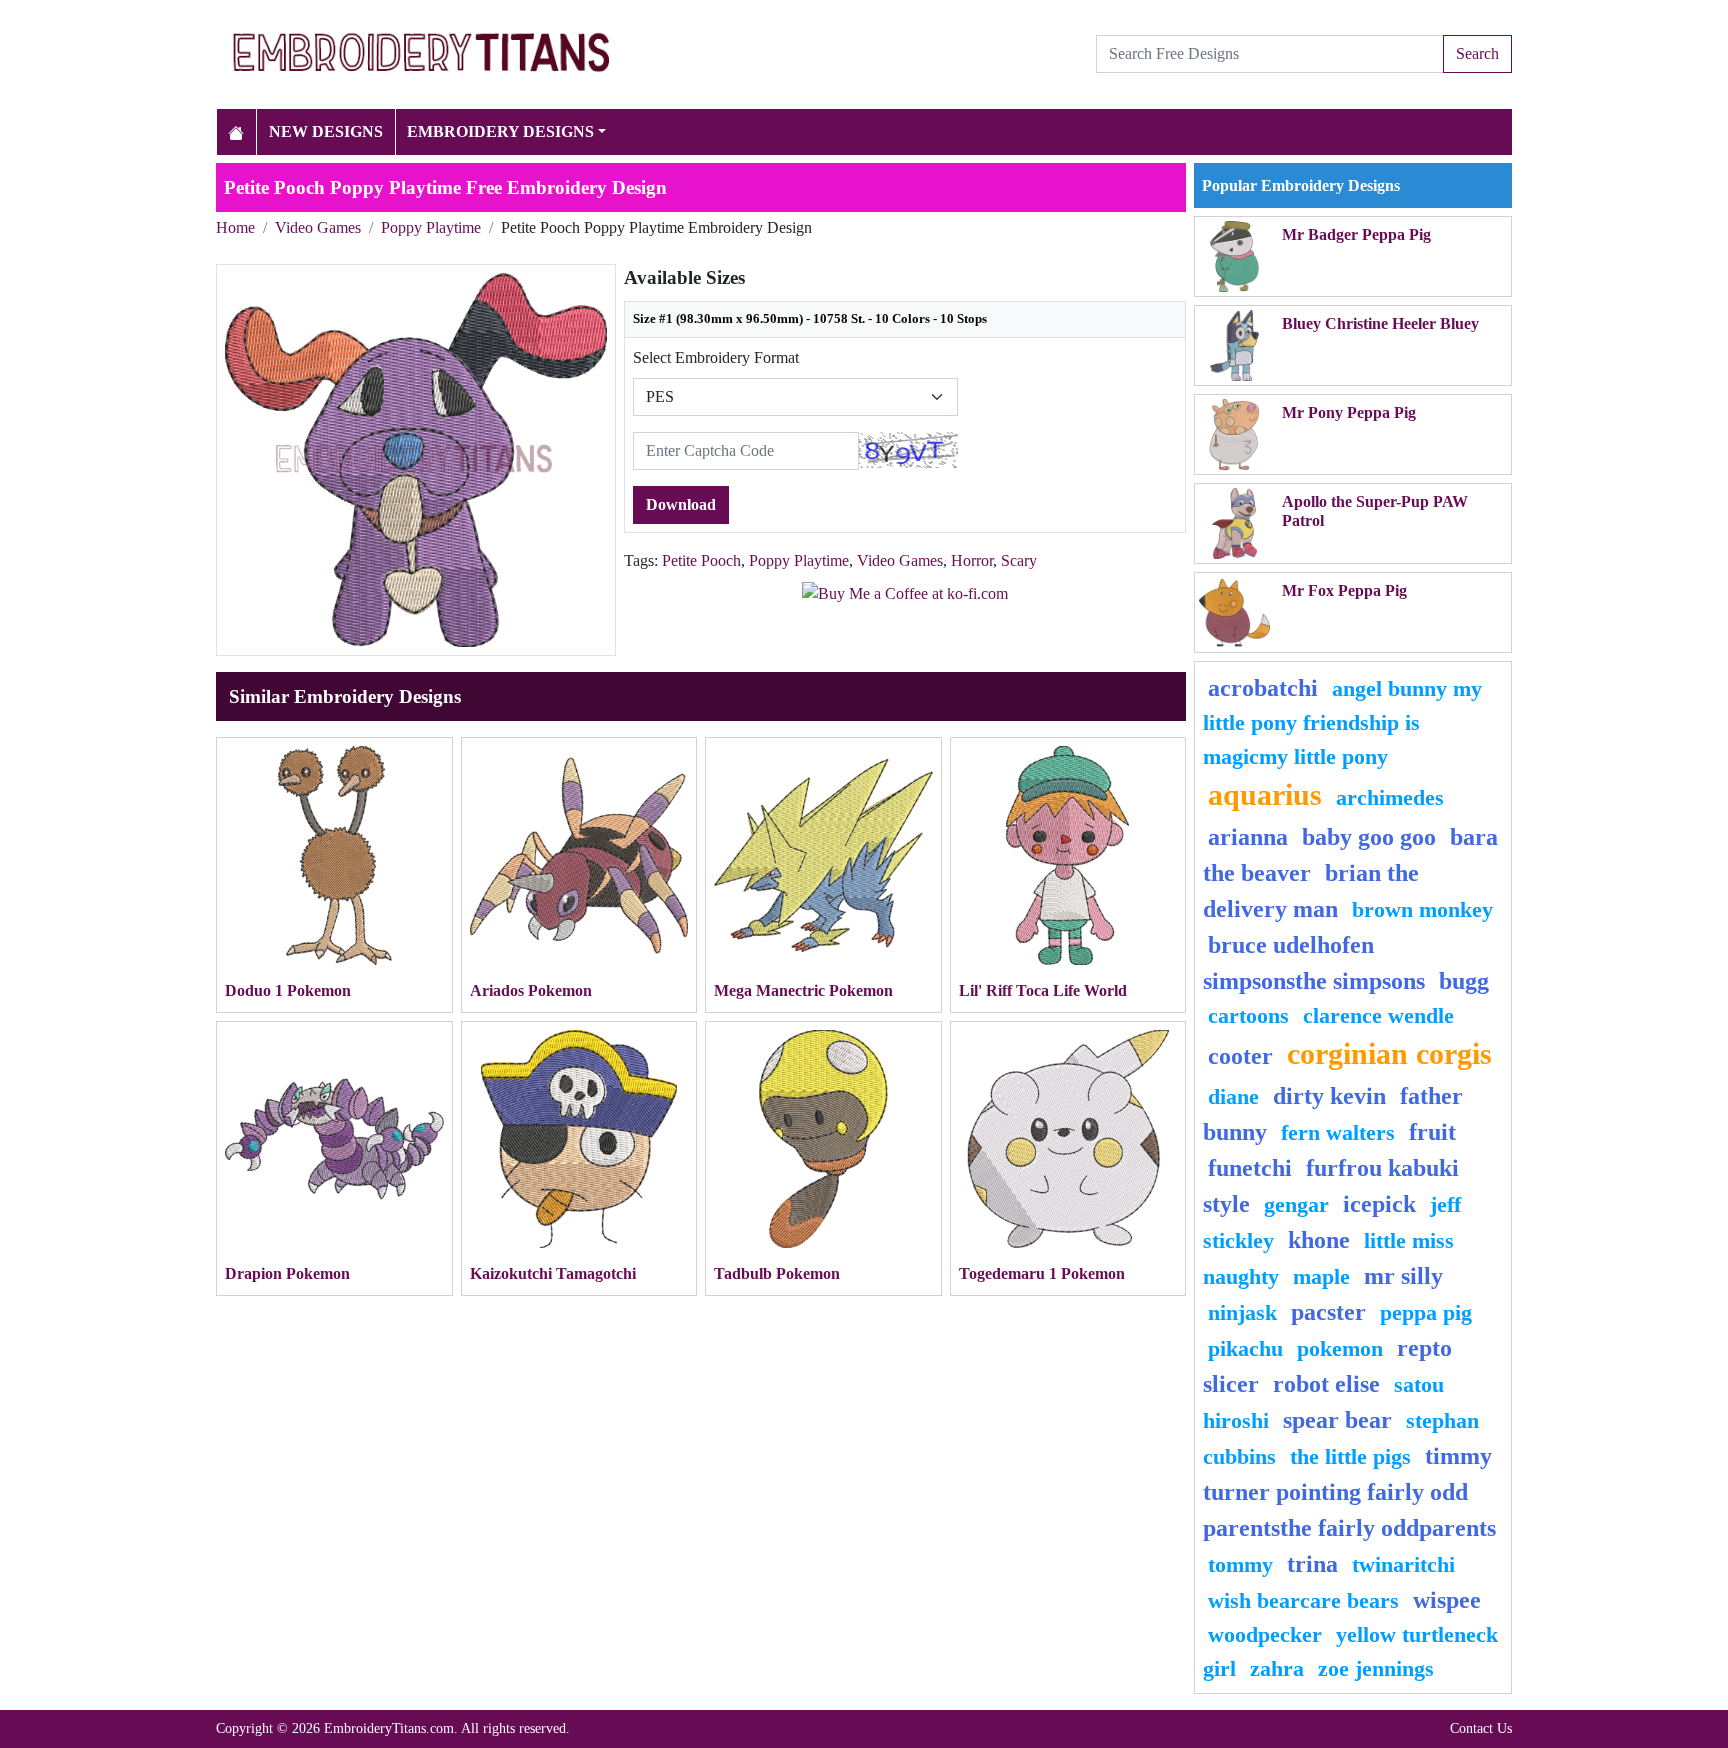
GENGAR (1296, 1204)
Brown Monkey (1422, 909)
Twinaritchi (1403, 1564)
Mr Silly (1403, 1276)
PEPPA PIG (1426, 1312)
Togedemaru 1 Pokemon (1042, 1273)
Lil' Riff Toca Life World (1043, 990)
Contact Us (1481, 1728)
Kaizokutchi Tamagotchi (553, 1273)
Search (1477, 53)
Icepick (1379, 1204)
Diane (1233, 1096)
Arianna (1248, 837)
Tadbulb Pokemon (777, 1273)
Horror (972, 560)
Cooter (1240, 1056)
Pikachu (1245, 1348)
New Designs (326, 131)
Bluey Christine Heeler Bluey (1380, 323)
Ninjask (1242, 1312)
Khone (1319, 1240)
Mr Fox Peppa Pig (1344, 590)
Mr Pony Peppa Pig (1349, 412)
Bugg (1464, 981)
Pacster (1328, 1312)
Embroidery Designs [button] (500, 131)
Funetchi (1250, 1168)
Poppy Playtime (431, 227)
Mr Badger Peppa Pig (1356, 234)
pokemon (1340, 1348)
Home (235, 227)
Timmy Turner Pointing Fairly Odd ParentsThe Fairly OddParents (1349, 1492)
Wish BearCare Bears (1303, 1600)
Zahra (1277, 1668)
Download (681, 504)
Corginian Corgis (1389, 1054)
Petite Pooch (701, 560)
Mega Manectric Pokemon (803, 990)
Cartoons (1248, 1015)
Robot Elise (1326, 1384)
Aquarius (1265, 795)
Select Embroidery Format (716, 357)
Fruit (1432, 1132)
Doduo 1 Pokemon (288, 990)
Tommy (1240, 1564)
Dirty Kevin (1329, 1096)
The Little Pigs (1350, 1456)
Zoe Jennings (1376, 1668)
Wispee (1447, 1600)
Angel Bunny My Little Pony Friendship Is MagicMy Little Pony (1342, 722)
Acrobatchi (1263, 688)
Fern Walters (1338, 1132)
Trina (1312, 1564)
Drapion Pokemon (287, 1273)
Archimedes (1390, 797)
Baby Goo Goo (1369, 837)
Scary (1019, 560)
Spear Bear (1337, 1420)
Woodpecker (1265, 1634)
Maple (1321, 1276)
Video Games (318, 227)
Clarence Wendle (1378, 1015)
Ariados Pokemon (531, 990)
